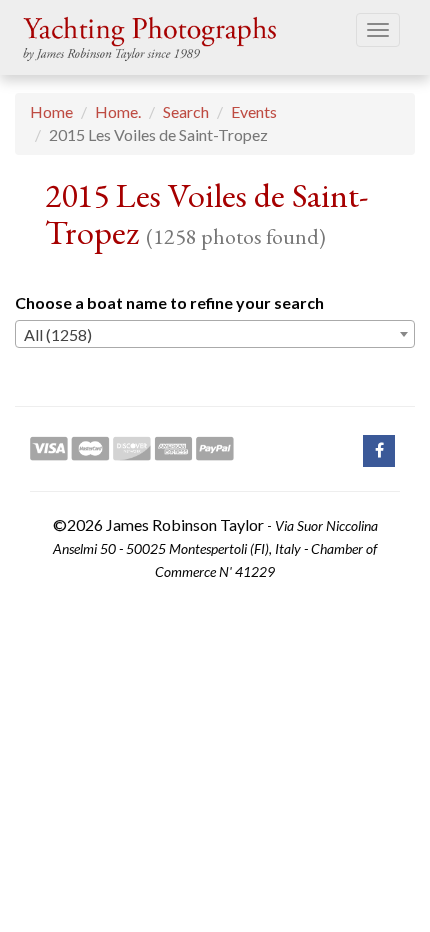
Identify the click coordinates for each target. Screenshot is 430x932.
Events (254, 111)
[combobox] (215, 334)
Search (186, 111)
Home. (118, 111)
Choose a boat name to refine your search (169, 302)
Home (51, 111)
